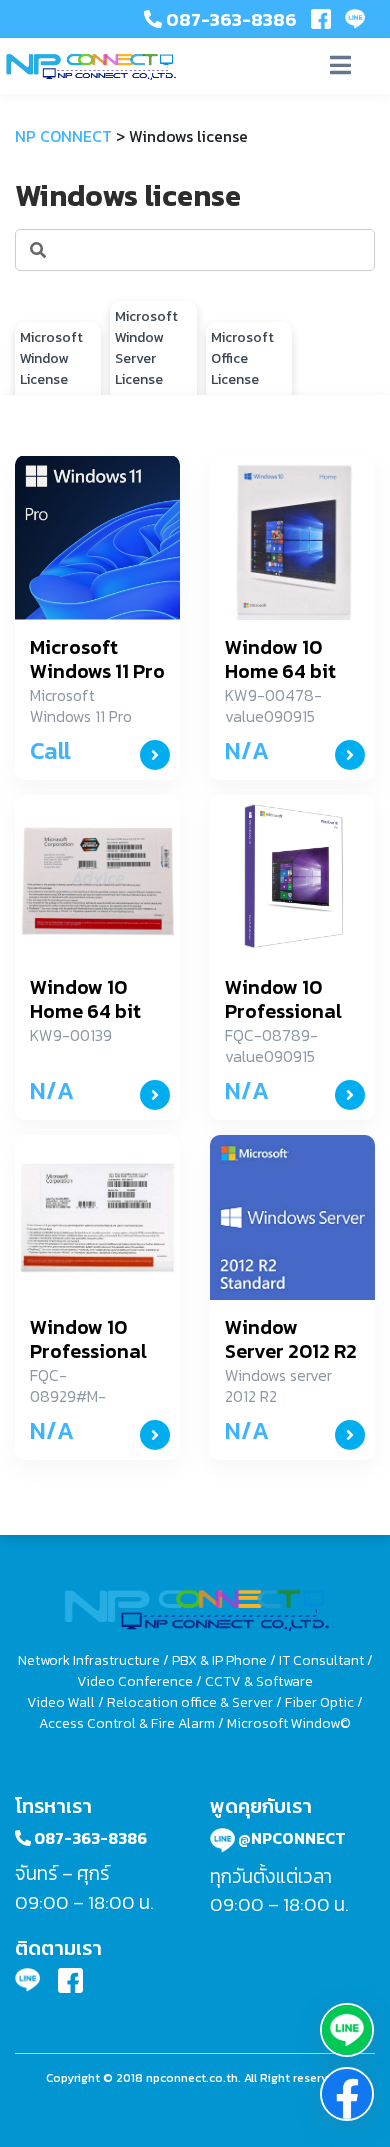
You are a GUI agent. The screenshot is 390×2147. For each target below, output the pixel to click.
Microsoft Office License (242, 358)
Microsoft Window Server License (146, 348)
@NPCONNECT (290, 1838)
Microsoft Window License (51, 358)
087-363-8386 (229, 19)
